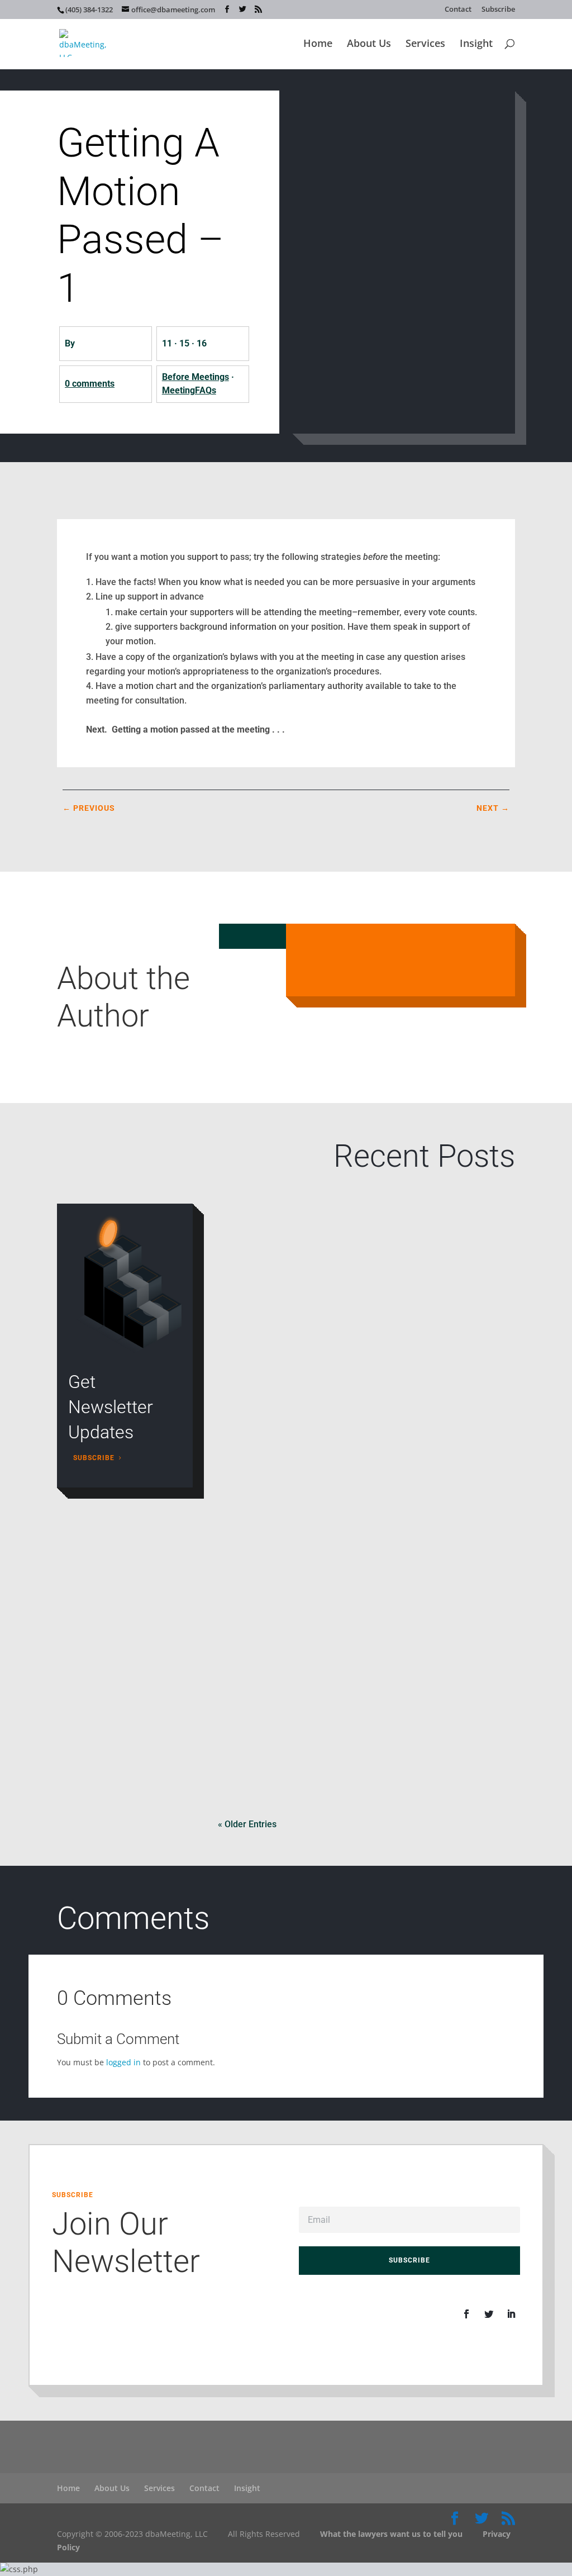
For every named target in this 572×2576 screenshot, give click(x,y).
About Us (369, 44)
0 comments (90, 384)
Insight (476, 44)
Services (425, 44)
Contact (458, 10)
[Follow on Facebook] (466, 2314)
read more (251, 1312)
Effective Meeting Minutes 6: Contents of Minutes (328, 1221)
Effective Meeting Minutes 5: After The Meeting (325, 1374)
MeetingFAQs (189, 390)
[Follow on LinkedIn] (511, 2314)
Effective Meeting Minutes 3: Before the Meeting (326, 1681)
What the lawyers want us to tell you (391, 2534)
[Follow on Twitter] (489, 2314)
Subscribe (498, 10)
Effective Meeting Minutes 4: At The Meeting (319, 1528)
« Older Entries (247, 1824)
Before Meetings (196, 377)
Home (318, 44)
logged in (123, 2062)
